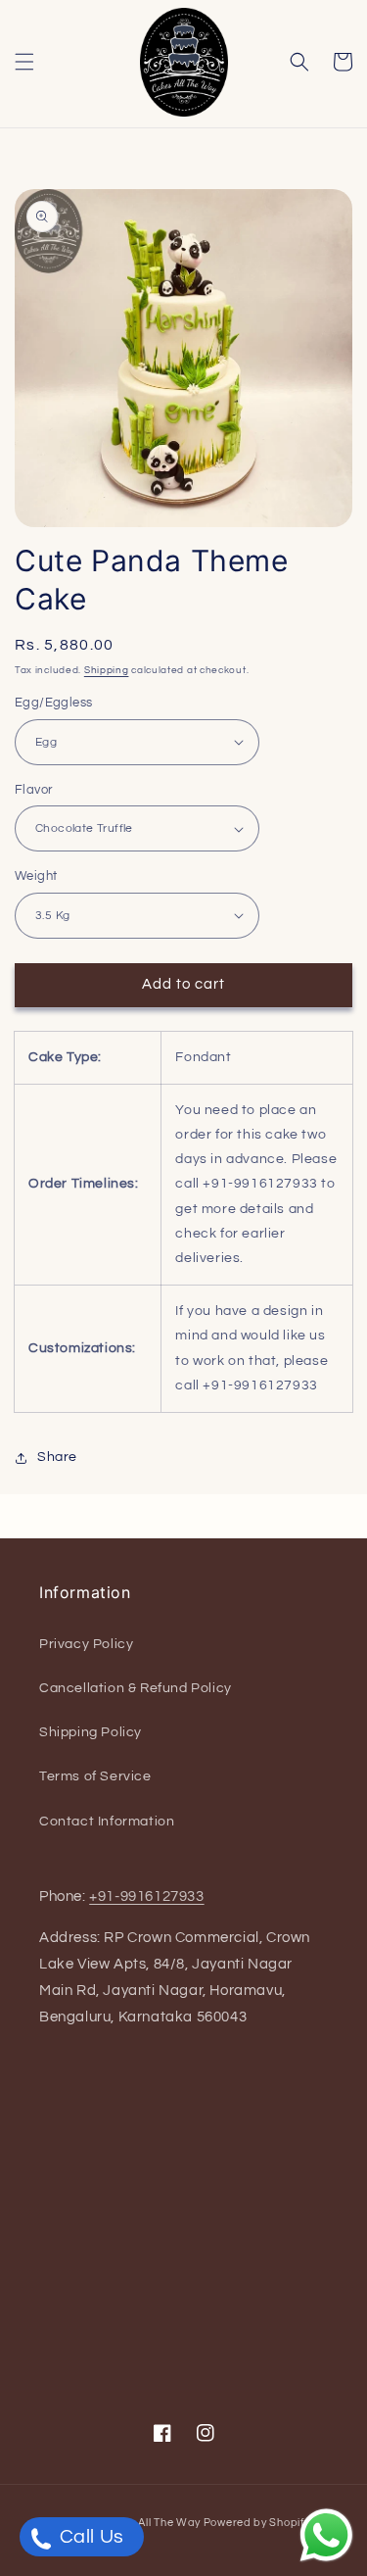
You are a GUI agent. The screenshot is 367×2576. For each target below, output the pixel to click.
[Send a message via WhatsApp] (326, 2535)
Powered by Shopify (257, 2523)
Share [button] (57, 1457)
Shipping (107, 670)
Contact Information (107, 1822)
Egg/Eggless (53, 703)
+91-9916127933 (146, 1896)
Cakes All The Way (151, 2523)
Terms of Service (95, 1776)
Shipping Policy (91, 1732)
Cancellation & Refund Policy (136, 1688)
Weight (36, 876)
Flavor (33, 790)
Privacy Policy (86, 1644)
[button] (24, 62)
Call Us (90, 2537)
